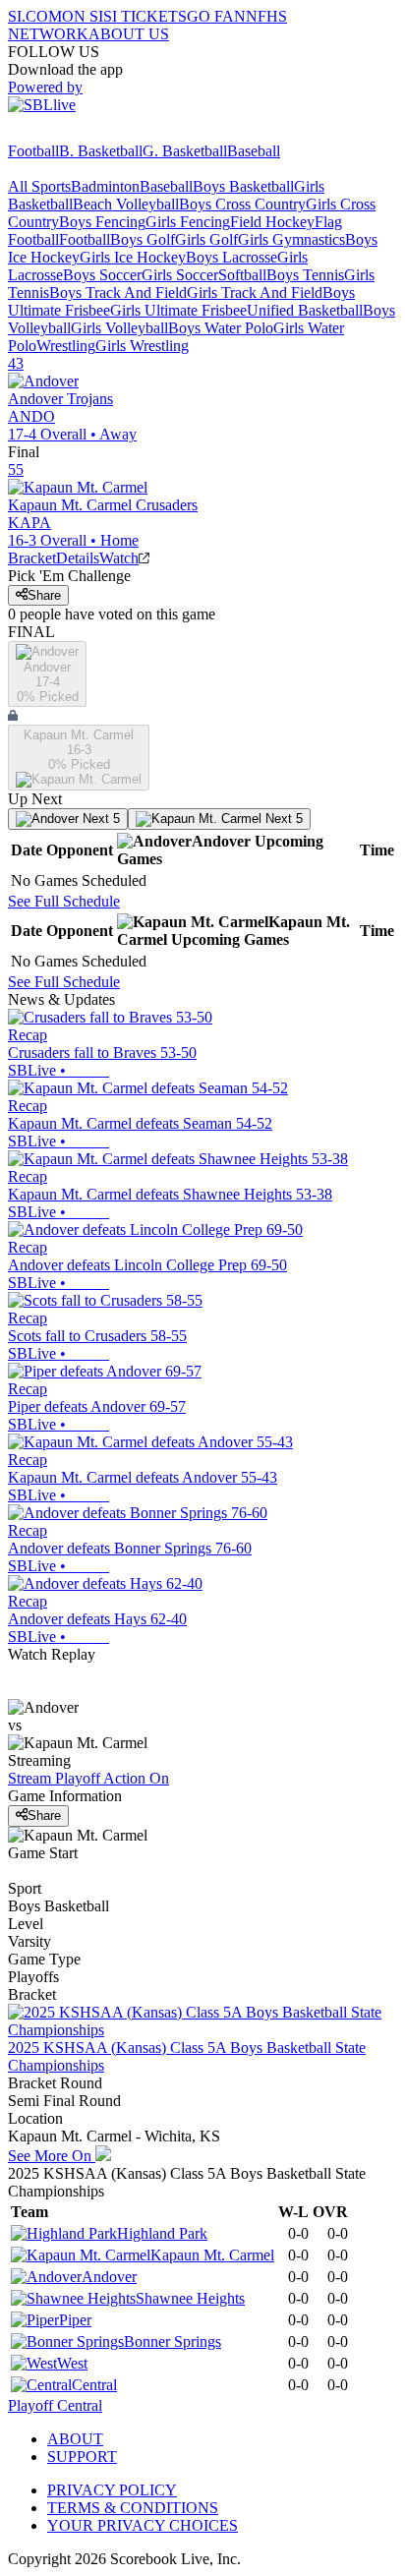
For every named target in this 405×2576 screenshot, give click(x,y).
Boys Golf (143, 239)
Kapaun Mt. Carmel (212, 2255)
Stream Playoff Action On (88, 1778)
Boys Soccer (102, 275)
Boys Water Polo (221, 328)
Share (44, 595)
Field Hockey (272, 222)
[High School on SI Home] (84, 133)
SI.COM (35, 16)
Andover (109, 2277)
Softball (242, 275)
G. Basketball (185, 151)
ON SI (83, 16)
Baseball (254, 151)
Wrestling (66, 346)
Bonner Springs (173, 2342)
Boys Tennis (305, 275)
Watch (119, 558)
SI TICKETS (145, 16)
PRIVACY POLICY (112, 2490)
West (72, 2363)
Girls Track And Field (255, 293)
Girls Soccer (180, 275)
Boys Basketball (243, 186)
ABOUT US (129, 34)
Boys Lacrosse (231, 257)
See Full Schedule (64, 901)
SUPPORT (82, 2457)
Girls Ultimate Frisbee (178, 310)
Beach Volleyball (126, 204)
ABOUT (75, 2439)
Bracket (32, 558)
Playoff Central (55, 2405)
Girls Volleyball (119, 328)
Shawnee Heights (190, 2298)
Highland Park (162, 2233)
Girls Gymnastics (291, 239)
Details (78, 558)
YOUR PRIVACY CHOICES (143, 2525)
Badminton (105, 186)
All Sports (39, 186)
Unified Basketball (305, 310)
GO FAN (216, 16)
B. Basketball (101, 151)
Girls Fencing (188, 222)
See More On (52, 2156)
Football (33, 151)
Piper (75, 2320)
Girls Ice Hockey (133, 257)
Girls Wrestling (142, 346)
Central (94, 2385)
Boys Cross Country (242, 204)
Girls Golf (206, 239)
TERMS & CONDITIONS (133, 2508)
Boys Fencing (102, 222)
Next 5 (99, 819)
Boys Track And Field (118, 293)
